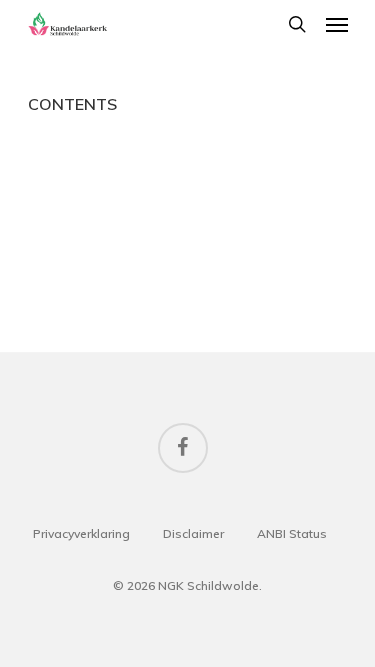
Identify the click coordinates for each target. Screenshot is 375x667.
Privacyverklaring (81, 533)
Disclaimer (193, 533)
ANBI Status (292, 533)
